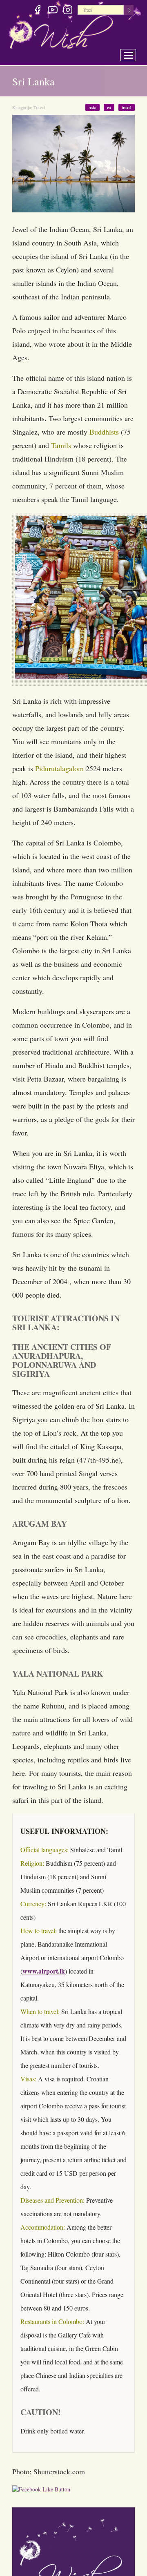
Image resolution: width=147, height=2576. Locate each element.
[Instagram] (68, 11)
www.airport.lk (44, 1977)
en (111, 107)
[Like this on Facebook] (43, 2497)
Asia (97, 107)
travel (127, 107)
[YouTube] (52, 11)
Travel (39, 107)
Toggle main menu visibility (134, 53)
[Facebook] (37, 11)
